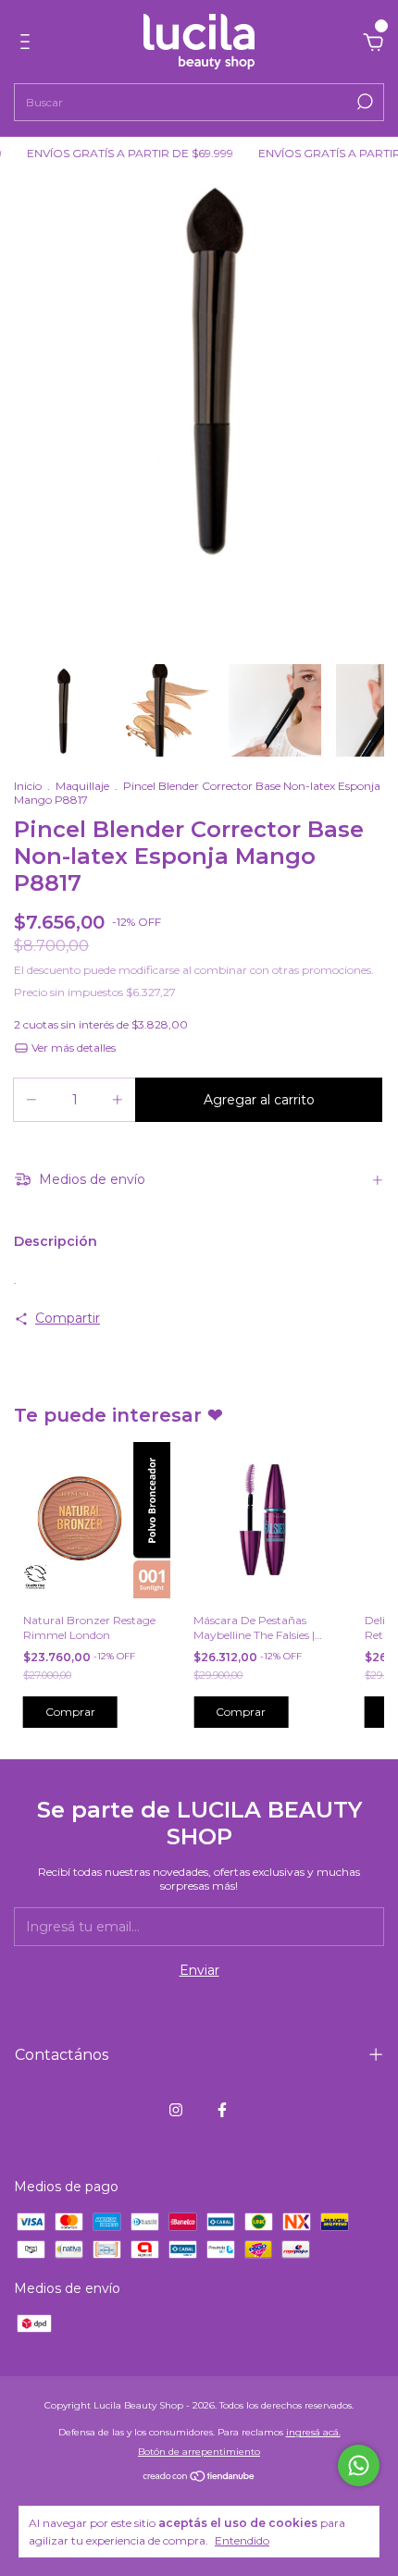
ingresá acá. (313, 2432)
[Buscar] (363, 102)
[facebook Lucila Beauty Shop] (222, 2110)
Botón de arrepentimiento (199, 2452)
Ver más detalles (72, 1048)
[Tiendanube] (199, 2478)
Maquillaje (82, 786)
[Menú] (28, 44)
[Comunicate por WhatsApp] (359, 2465)
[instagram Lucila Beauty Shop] (176, 2110)
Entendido (242, 2540)
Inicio (28, 786)
